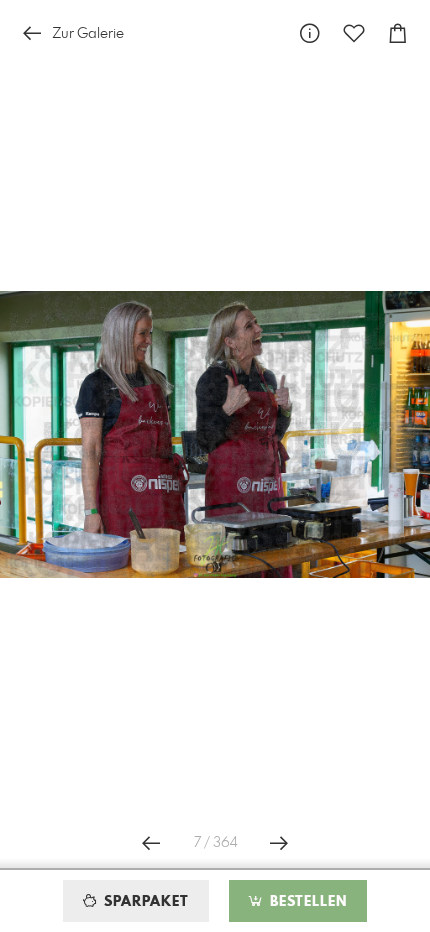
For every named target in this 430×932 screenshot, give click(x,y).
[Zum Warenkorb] (398, 33)
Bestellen (306, 902)
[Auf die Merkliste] (354, 33)
